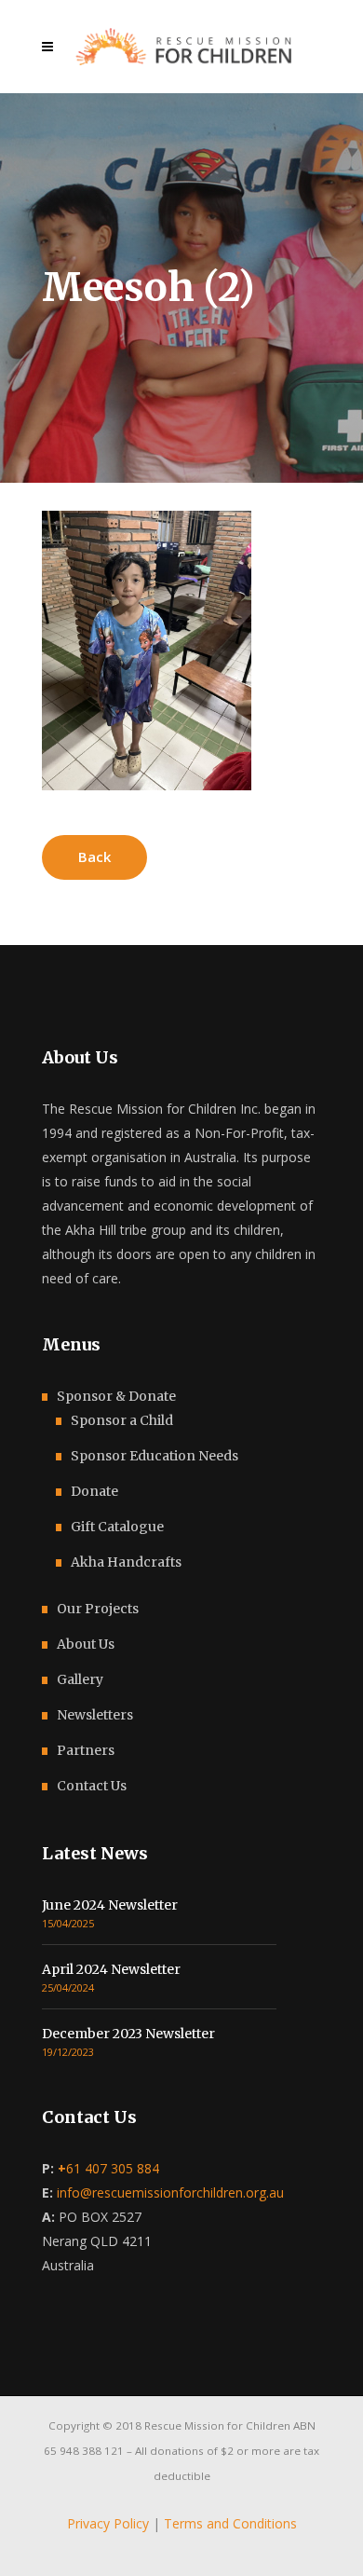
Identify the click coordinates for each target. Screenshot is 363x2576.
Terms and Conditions (230, 2523)
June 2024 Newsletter (110, 1905)
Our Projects (98, 1609)
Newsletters (95, 1715)
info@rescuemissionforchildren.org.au (170, 2192)
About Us (86, 1644)
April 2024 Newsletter (111, 1969)
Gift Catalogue (117, 1527)
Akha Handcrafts (126, 1562)
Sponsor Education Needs (155, 1456)
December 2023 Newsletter (128, 2034)
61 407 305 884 (108, 2168)
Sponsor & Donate (116, 1396)
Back (94, 856)
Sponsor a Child (122, 1420)
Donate (94, 1491)
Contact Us (92, 1786)
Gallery (80, 1679)
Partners (86, 1750)
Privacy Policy (108, 2523)
